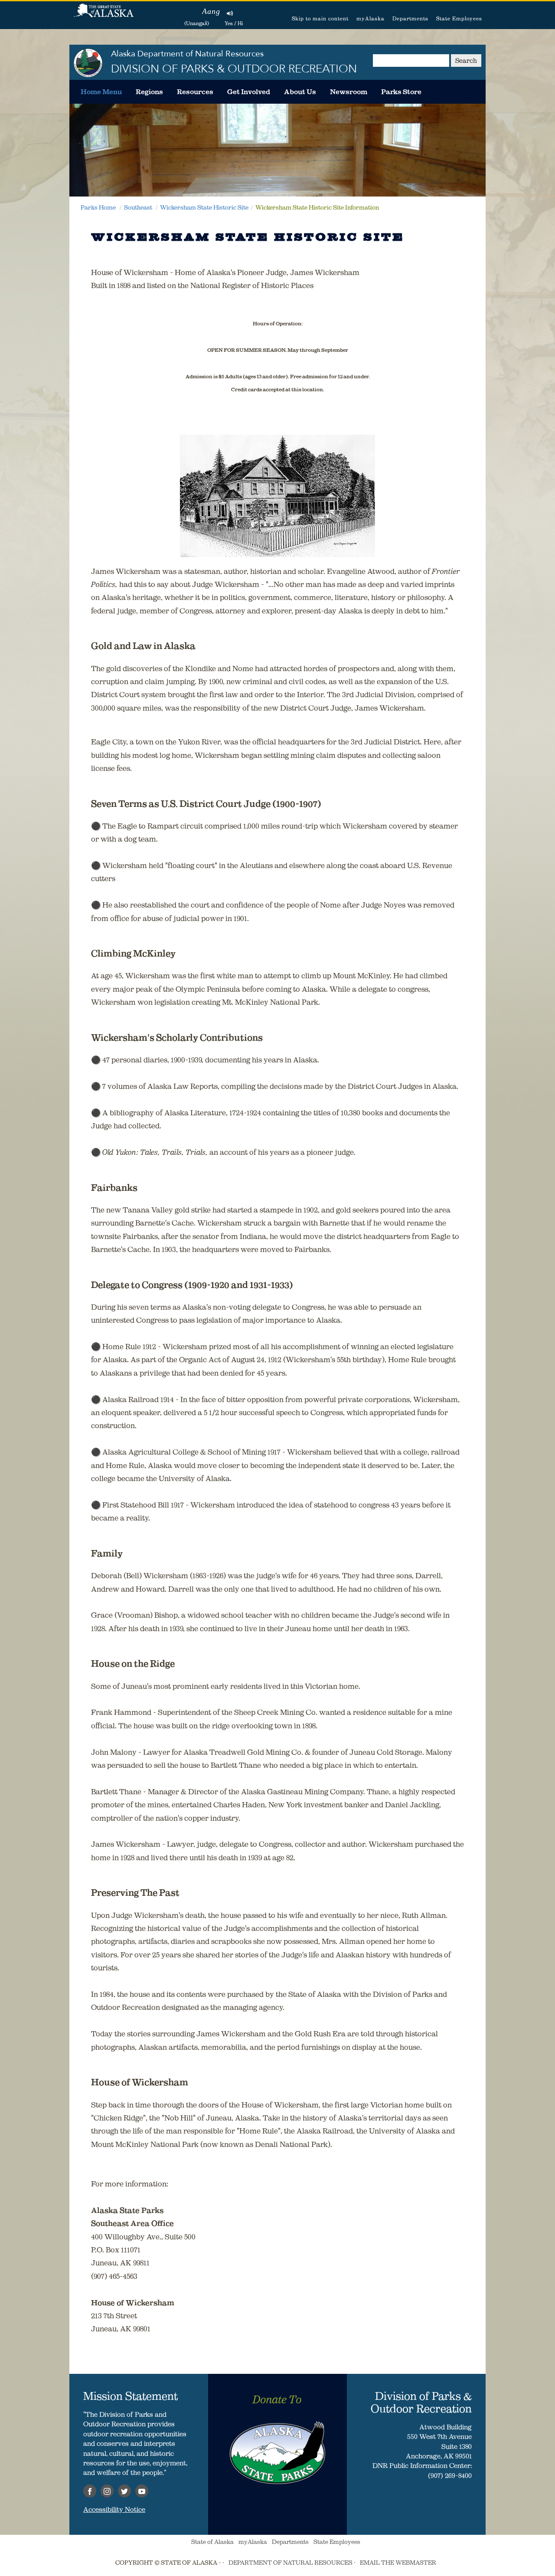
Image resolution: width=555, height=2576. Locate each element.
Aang (211, 11)
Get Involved (249, 92)
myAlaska (371, 18)
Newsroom (349, 92)
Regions (149, 92)
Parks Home (98, 207)
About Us (300, 92)
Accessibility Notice (114, 2509)
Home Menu (101, 92)
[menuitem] (101, 92)
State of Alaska (104, 15)
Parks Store (401, 92)
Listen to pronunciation (230, 13)
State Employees (459, 18)
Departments (410, 18)
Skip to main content (320, 18)
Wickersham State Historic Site (204, 207)
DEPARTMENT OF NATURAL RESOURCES (291, 2563)
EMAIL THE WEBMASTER (398, 2563)
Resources (195, 92)
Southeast (138, 207)
